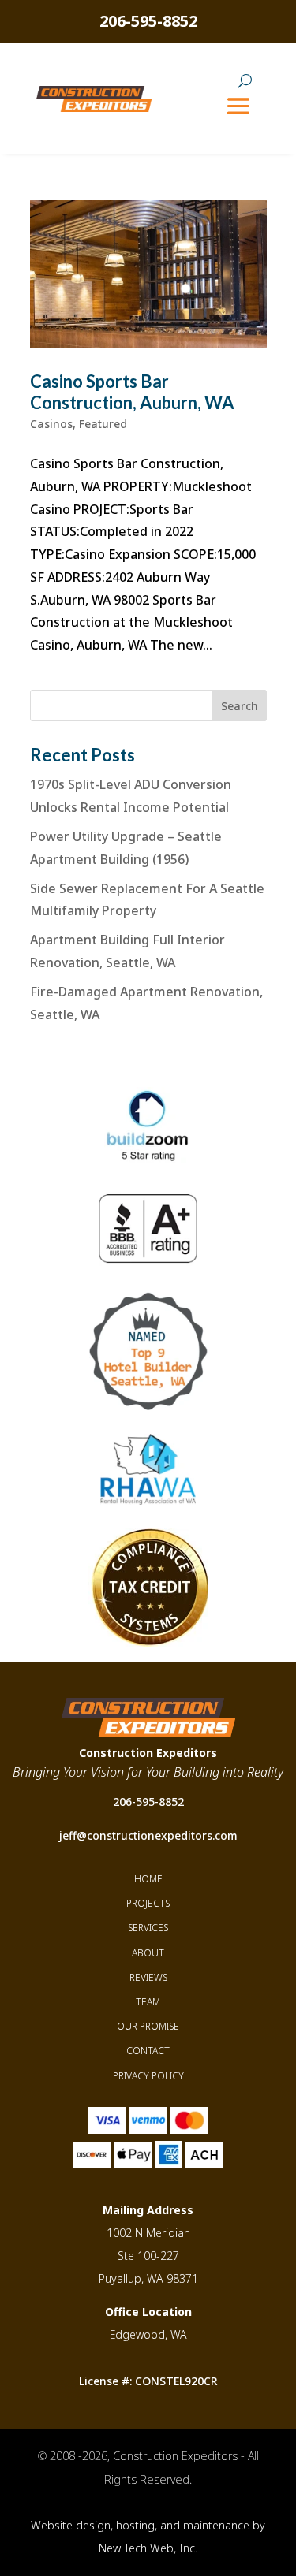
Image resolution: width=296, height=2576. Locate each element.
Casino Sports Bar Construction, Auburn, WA (132, 391)
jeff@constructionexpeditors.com (148, 1835)
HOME (148, 1879)
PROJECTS (148, 1903)
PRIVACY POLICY (148, 2076)
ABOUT (148, 1953)
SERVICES (148, 1928)
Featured (103, 424)
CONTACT (148, 2051)
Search (240, 706)
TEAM (148, 2002)
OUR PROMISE (148, 2026)
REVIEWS (148, 1977)
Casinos (51, 424)
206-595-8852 (148, 21)
